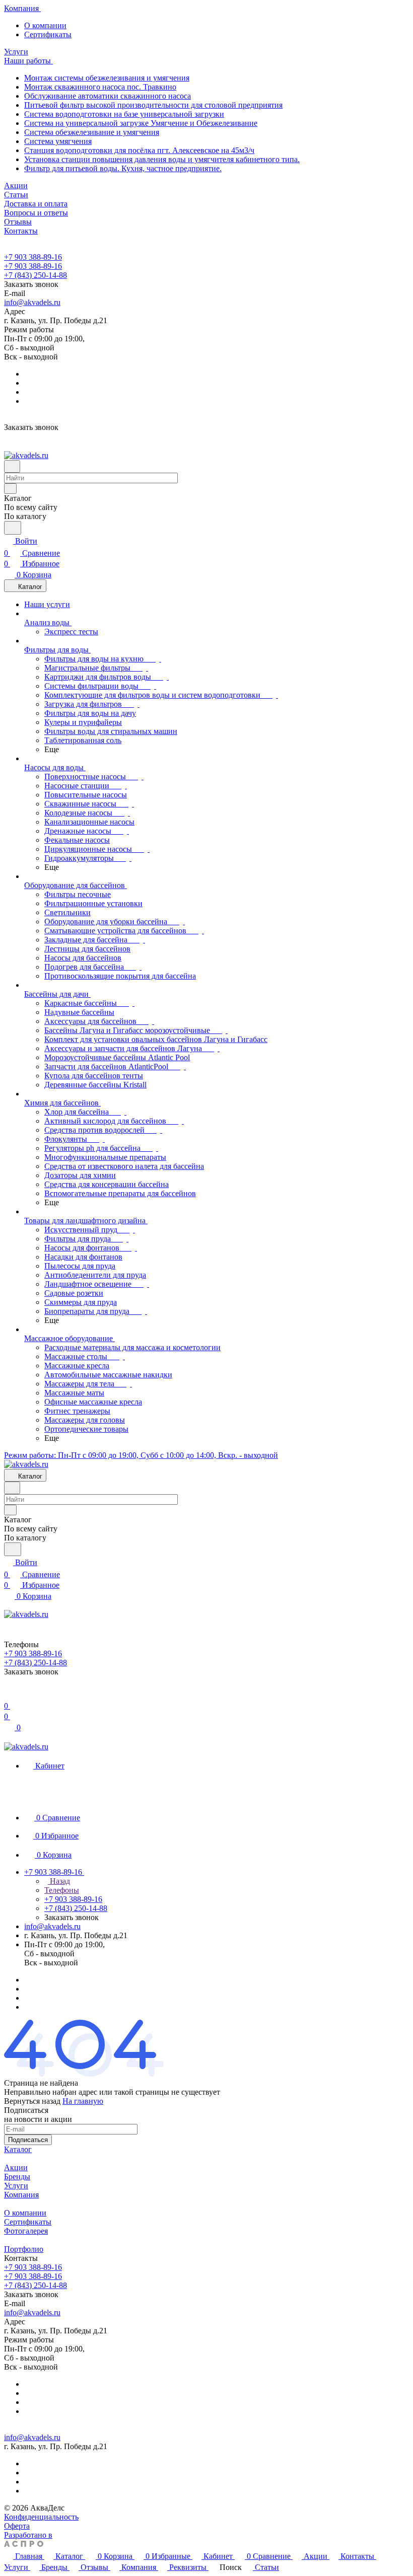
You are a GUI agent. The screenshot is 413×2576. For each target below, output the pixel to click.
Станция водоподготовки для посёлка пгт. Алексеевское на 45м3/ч (139, 150)
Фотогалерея (26, 2231)
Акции (16, 2167)
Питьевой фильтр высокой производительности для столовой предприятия (153, 105)
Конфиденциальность (41, 2517)
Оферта (17, 2526)
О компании (45, 25)
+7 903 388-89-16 (33, 257)
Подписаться (28, 2140)
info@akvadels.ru (32, 302)
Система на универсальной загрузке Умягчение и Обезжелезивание (141, 123)
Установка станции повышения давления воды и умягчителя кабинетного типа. (162, 159)
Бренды (17, 2177)
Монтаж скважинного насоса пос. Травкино (100, 87)
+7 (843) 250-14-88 (36, 275)
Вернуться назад (32, 2101)
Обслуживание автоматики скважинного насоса (108, 96)
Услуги (16, 2186)
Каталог (18, 2149)
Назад (59, 1881)
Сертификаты (48, 34)
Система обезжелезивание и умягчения (92, 132)
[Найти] (13, 528)
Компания (21, 2195)
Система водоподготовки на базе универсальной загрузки (124, 114)
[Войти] (9, 1694)
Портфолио (24, 2249)
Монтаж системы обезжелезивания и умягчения (107, 78)
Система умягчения (58, 141)
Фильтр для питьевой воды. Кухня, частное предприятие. (123, 168)
